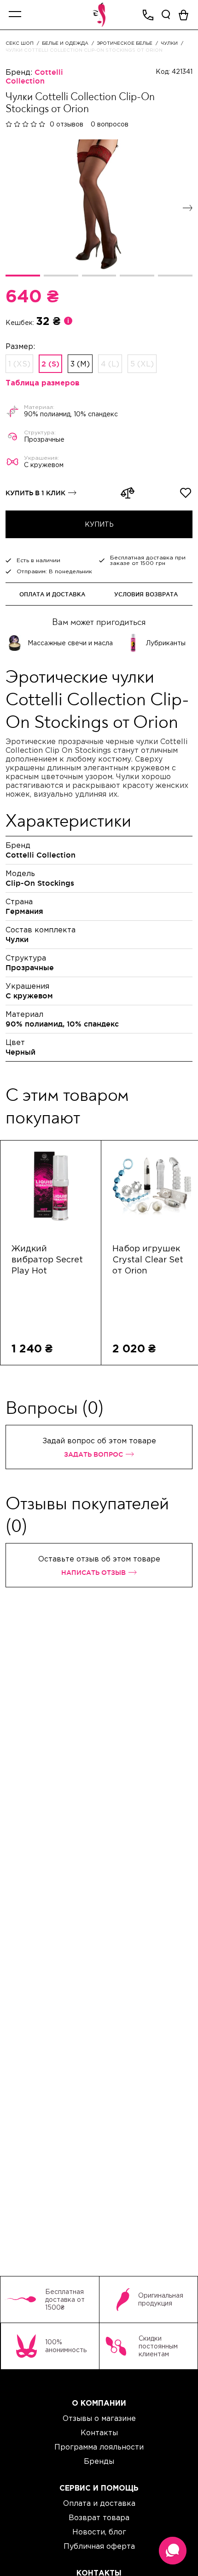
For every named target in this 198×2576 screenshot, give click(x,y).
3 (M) (80, 364)
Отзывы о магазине (99, 2418)
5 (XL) (142, 364)
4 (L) (110, 364)
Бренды (99, 2461)
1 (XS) (19, 364)
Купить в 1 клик (35, 493)
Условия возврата (146, 594)
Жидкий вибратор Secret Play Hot (47, 1260)
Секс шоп (20, 43)
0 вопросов (110, 124)
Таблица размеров (43, 383)
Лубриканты (166, 643)
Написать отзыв (93, 1572)
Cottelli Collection (34, 76)
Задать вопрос (93, 1454)
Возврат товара (99, 2517)
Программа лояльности (99, 2447)
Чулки (169, 43)
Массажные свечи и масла (70, 643)
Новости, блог (99, 2532)
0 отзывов (67, 124)
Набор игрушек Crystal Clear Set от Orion (148, 1260)
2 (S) (50, 364)
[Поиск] (166, 15)
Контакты (99, 2432)
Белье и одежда (65, 43)
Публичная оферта (99, 2546)
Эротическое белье (125, 43)
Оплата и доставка (52, 594)
